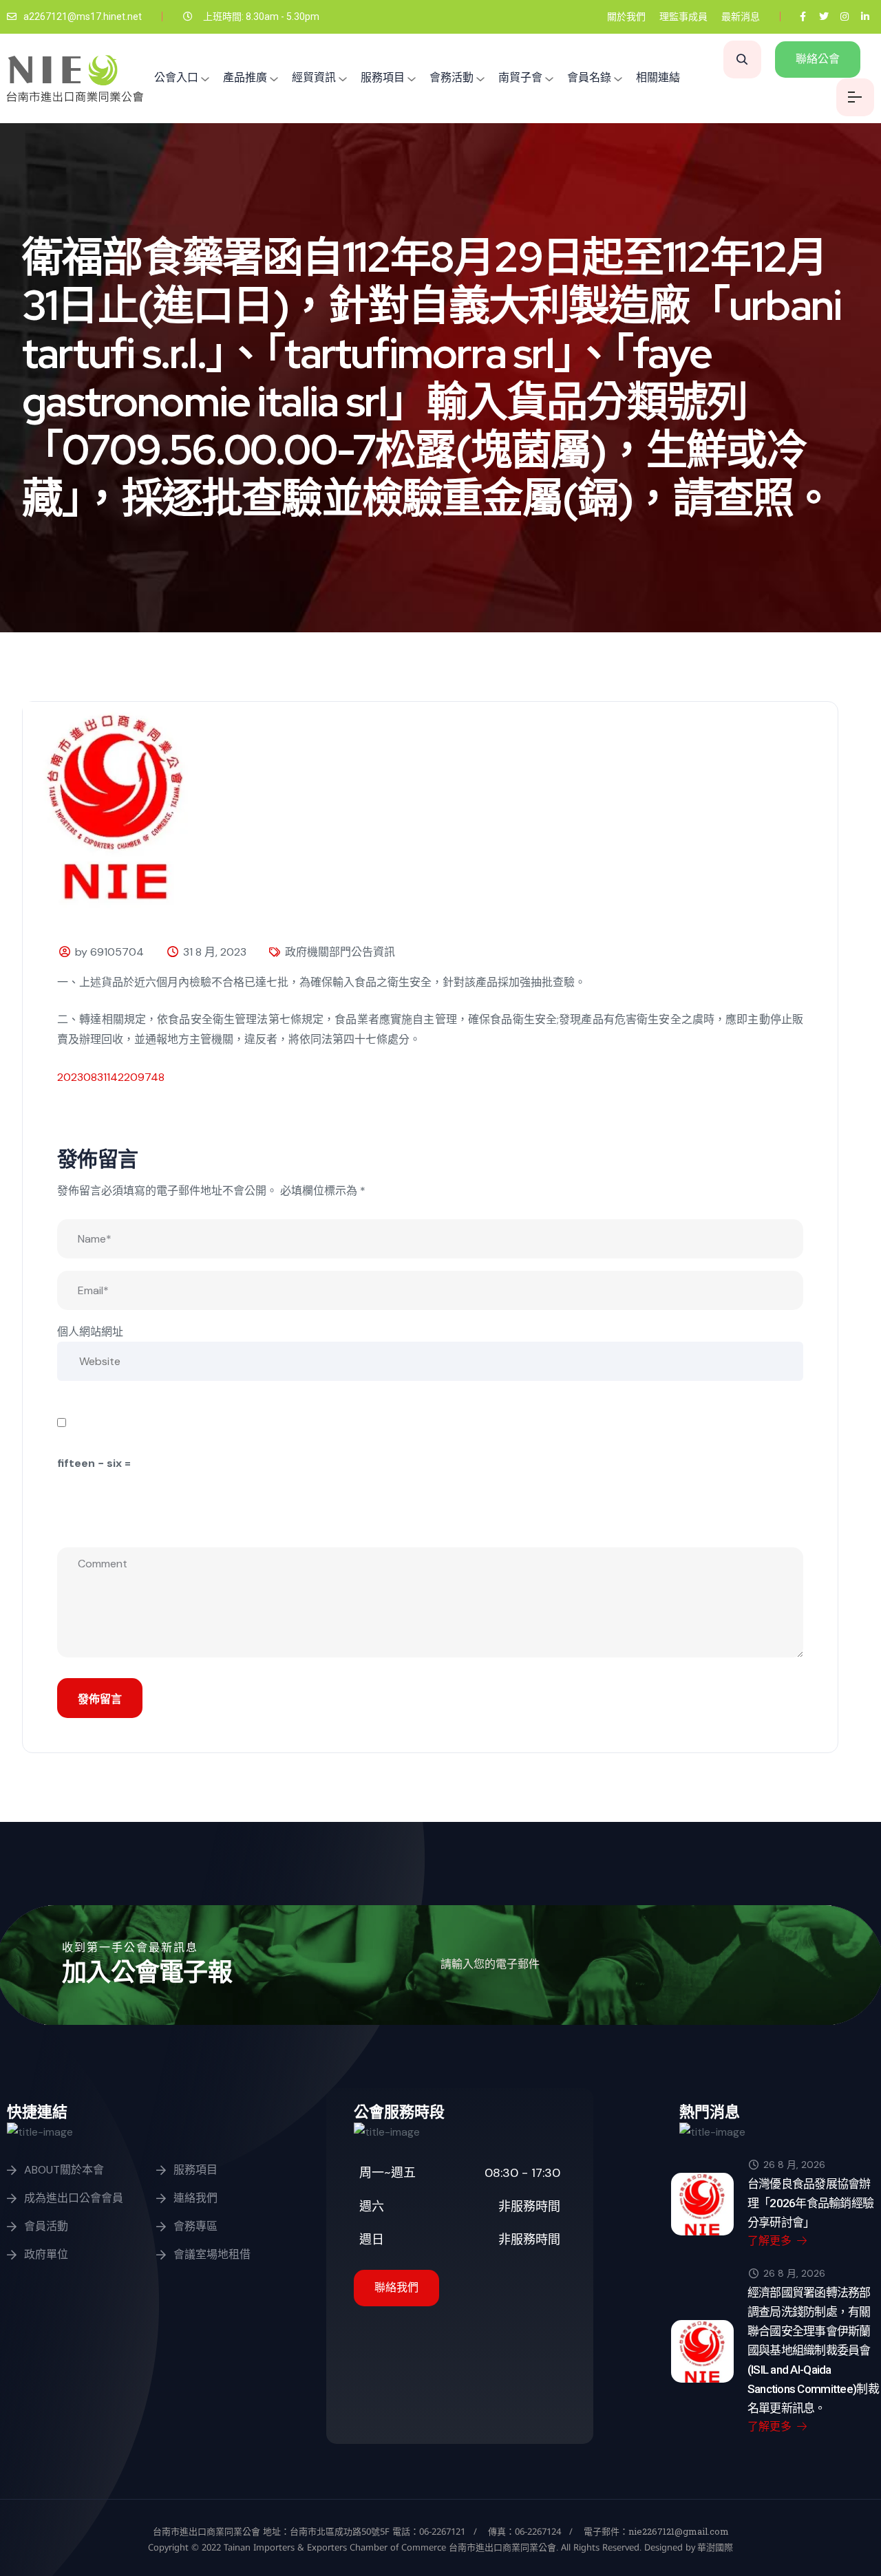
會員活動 (46, 2226)
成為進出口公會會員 (74, 2198)
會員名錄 (589, 77)
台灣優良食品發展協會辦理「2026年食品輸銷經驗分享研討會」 (811, 2203)
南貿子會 (520, 77)
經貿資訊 (314, 77)
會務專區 (195, 2226)
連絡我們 (195, 2198)
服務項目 (383, 77)
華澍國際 (714, 2547)
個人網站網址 (90, 1332)
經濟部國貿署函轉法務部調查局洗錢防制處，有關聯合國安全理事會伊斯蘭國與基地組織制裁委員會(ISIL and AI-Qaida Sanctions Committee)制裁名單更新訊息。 (813, 2350)
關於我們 (626, 17)
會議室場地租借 (212, 2254)
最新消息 (741, 17)
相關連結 (658, 77)
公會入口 (176, 77)
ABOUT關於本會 (64, 2170)
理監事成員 (683, 17)
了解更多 (771, 2241)
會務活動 (452, 77)
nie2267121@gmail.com (679, 2531)
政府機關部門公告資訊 (340, 952)
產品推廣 (245, 77)
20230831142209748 (111, 1077)
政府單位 (46, 2254)
